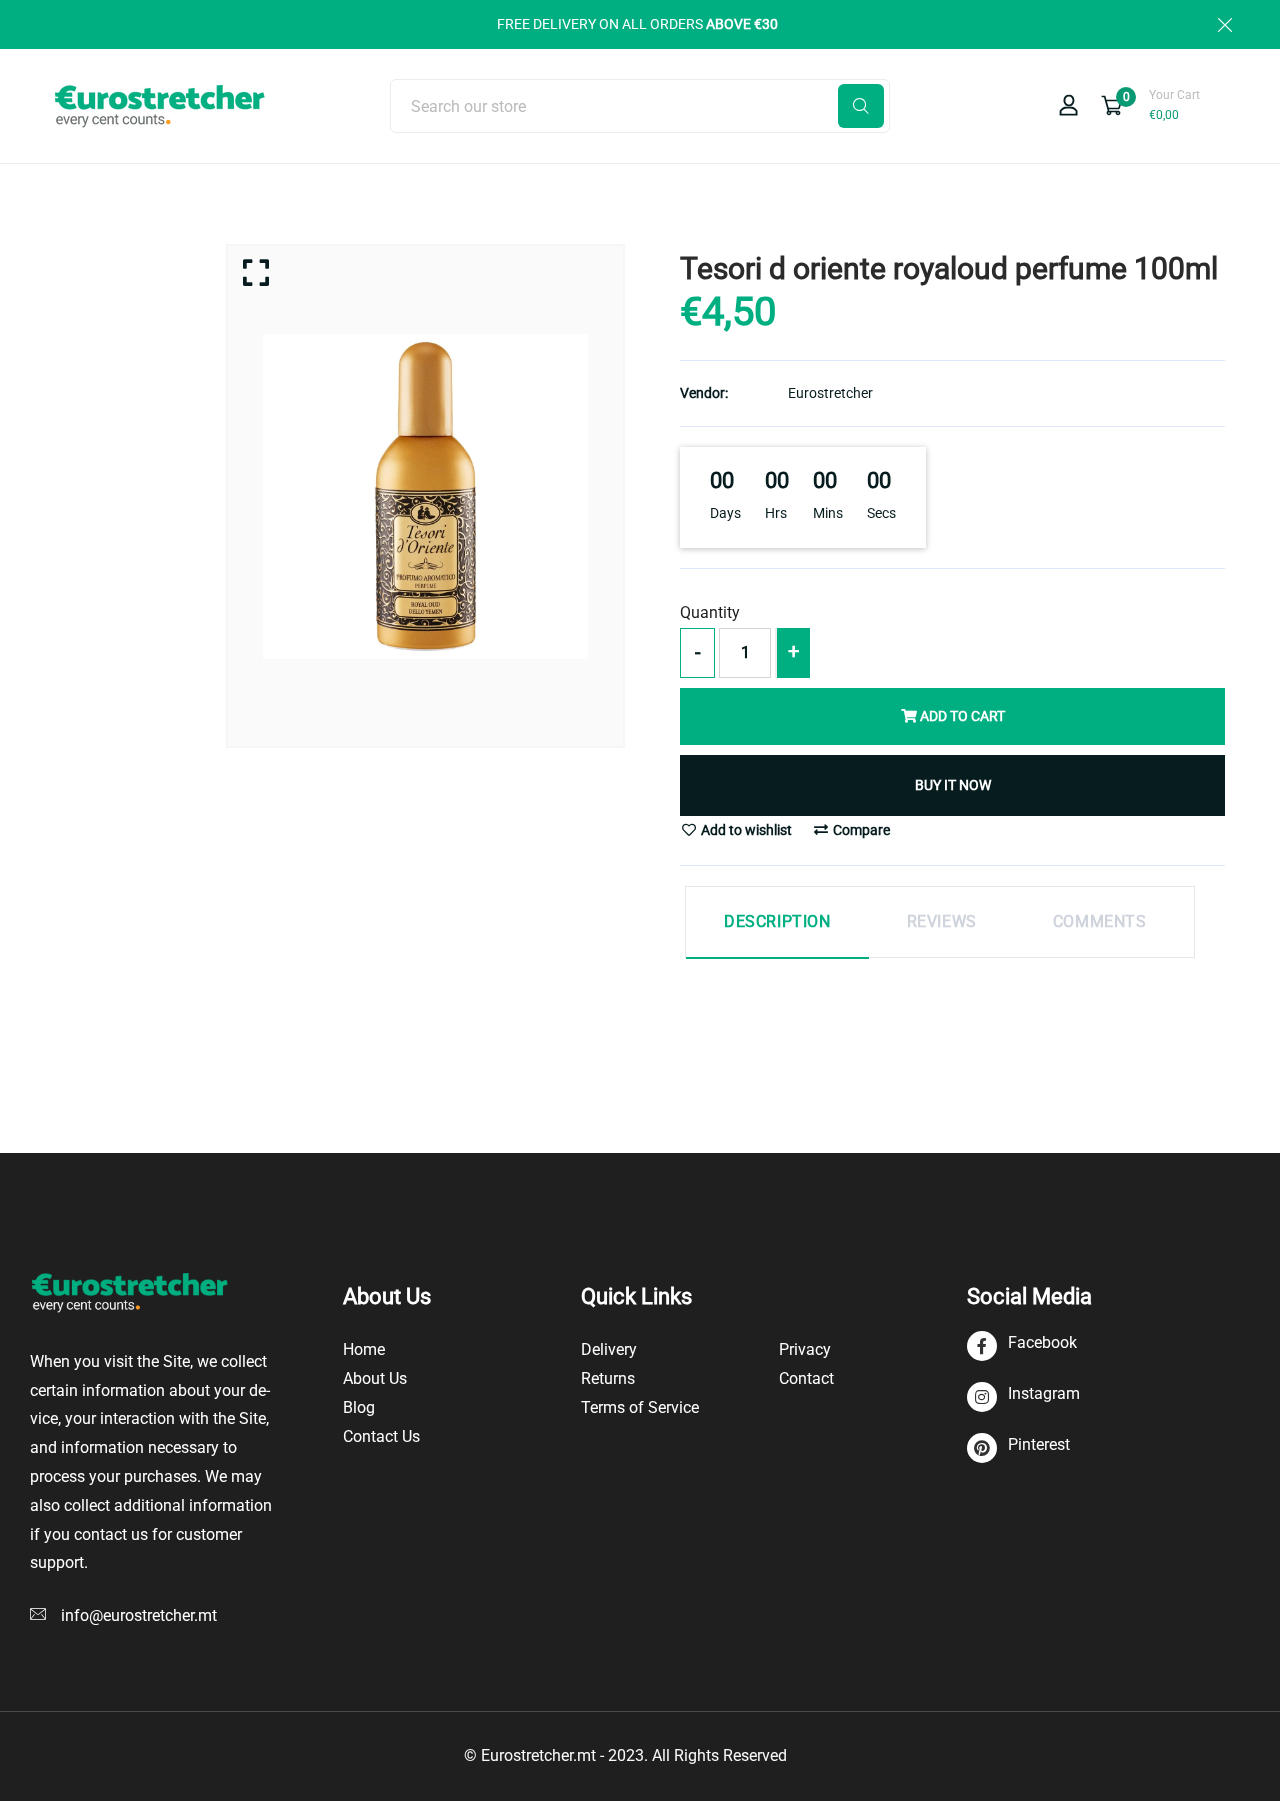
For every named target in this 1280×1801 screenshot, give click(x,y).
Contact (806, 1378)
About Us (375, 1378)
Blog (359, 1407)
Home (364, 1349)
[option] (425, 496)
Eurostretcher (830, 393)
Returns (608, 1378)
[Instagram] (1023, 1397)
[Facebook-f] (1022, 1346)
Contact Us (381, 1436)
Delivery (609, 1349)
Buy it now (953, 785)
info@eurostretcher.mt (139, 1615)
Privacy (805, 1349)
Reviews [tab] (942, 921)
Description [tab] (777, 921)
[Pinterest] (1018, 1448)
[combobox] (640, 106)
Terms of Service (640, 1407)
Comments (1100, 921)
